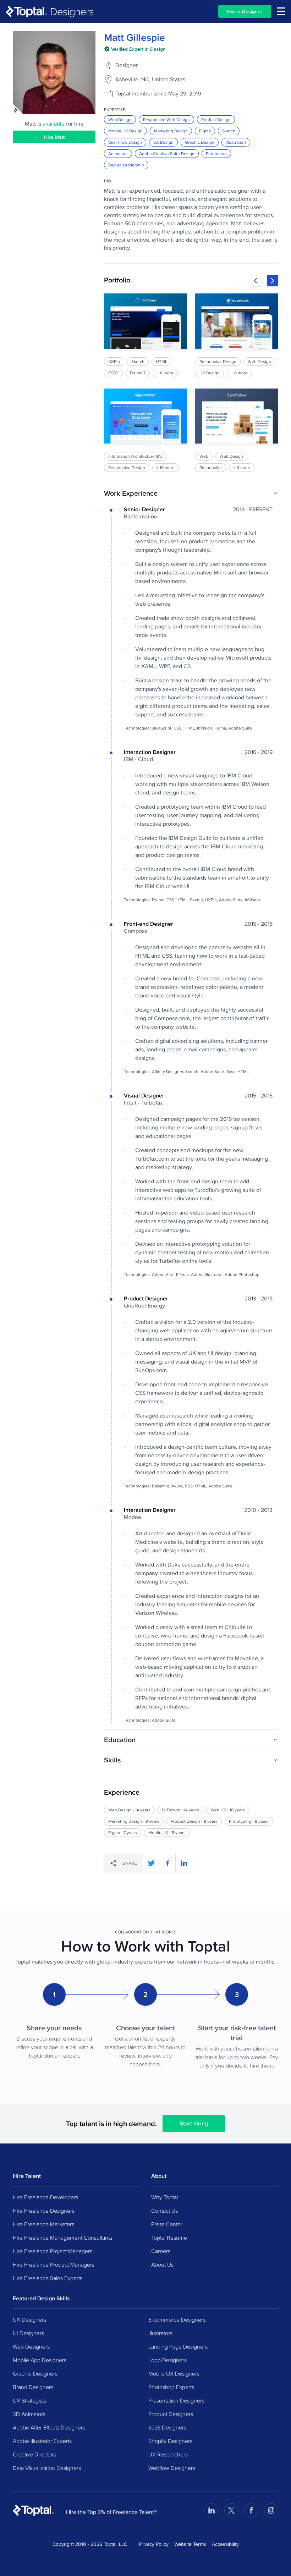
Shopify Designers (170, 2441)
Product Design (216, 119)
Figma (205, 131)
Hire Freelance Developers (45, 2197)
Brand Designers (33, 2387)
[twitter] (151, 1863)
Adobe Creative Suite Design (167, 153)
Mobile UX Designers (174, 2373)
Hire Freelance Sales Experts (48, 2278)
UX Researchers (168, 2454)
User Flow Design (125, 142)
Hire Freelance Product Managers (54, 2264)
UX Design (163, 142)
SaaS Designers (167, 2427)
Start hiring (194, 2123)
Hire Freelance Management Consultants (62, 2238)
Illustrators (160, 2333)
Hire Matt (54, 137)
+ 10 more (166, 467)
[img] (135, 49)
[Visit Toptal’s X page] (231, 2510)
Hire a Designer (245, 11)
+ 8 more (240, 373)
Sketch (229, 131)
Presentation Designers (176, 2400)
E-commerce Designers (177, 2319)
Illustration (236, 142)
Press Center (167, 2224)
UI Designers (28, 2333)
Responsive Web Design (166, 119)
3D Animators (29, 2414)
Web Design (120, 119)
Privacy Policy (154, 2544)
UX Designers (29, 2319)
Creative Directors (34, 2454)
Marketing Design (171, 131)
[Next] (273, 281)
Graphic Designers (35, 2373)
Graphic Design (200, 142)
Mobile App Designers (40, 2360)
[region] (191, 383)
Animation (118, 153)
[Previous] (256, 281)
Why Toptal (164, 2197)
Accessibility (225, 2544)
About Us (162, 2264)
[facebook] (168, 1863)
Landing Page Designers (178, 2346)
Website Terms (190, 2544)
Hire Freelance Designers (44, 2211)
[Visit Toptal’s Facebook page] (251, 2510)
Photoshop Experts (171, 2387)
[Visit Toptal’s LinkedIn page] (212, 2510)
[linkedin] (184, 1863)
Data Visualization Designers (47, 2468)
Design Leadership (126, 165)
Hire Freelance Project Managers (53, 2251)
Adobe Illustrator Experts (42, 2441)
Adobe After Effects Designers (49, 2427)
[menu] (281, 11)
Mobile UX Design (125, 131)
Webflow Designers (172, 2468)
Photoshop (216, 153)
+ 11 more (242, 467)
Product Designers (171, 2414)
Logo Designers (168, 2360)
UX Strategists (29, 2400)
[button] (191, 493)
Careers (161, 2251)
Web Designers (31, 2346)
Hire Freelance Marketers (43, 2224)
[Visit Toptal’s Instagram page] (271, 2510)
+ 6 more (165, 373)
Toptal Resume (169, 2238)
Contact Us (164, 2211)
